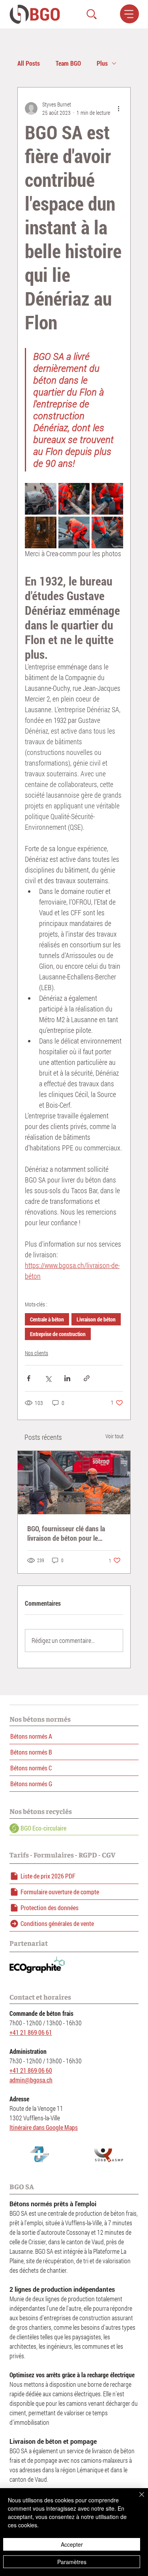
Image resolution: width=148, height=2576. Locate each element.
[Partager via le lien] (87, 1378)
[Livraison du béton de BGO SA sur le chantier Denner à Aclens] (74, 1483)
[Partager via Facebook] (29, 1378)
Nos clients (37, 1353)
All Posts (29, 63)
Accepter (72, 2544)
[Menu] (129, 14)
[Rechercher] (92, 14)
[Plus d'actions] (118, 108)
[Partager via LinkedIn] (67, 1378)
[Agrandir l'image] (41, 499)
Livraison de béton (96, 1319)
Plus (102, 63)
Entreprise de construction (58, 1334)
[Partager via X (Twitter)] (48, 1378)
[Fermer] (137, 2499)
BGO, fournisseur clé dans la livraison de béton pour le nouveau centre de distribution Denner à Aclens (70, 1533)
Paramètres (72, 2562)
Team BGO (68, 63)
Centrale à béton (47, 1319)
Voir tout (114, 1436)
